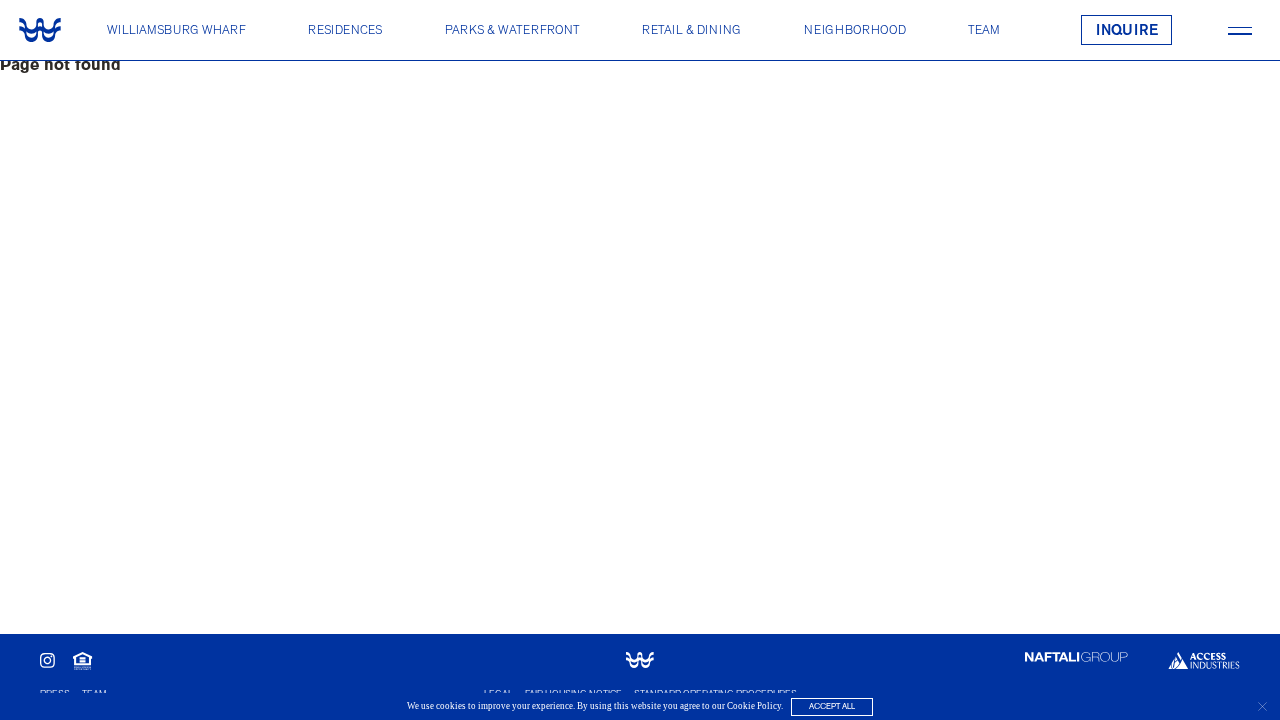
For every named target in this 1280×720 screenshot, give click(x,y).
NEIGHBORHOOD (855, 30)
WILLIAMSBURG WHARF (176, 30)
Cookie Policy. (755, 706)
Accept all (832, 707)
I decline (1261, 706)
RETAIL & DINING (691, 30)
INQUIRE (1127, 31)
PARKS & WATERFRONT (512, 30)
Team (984, 30)
